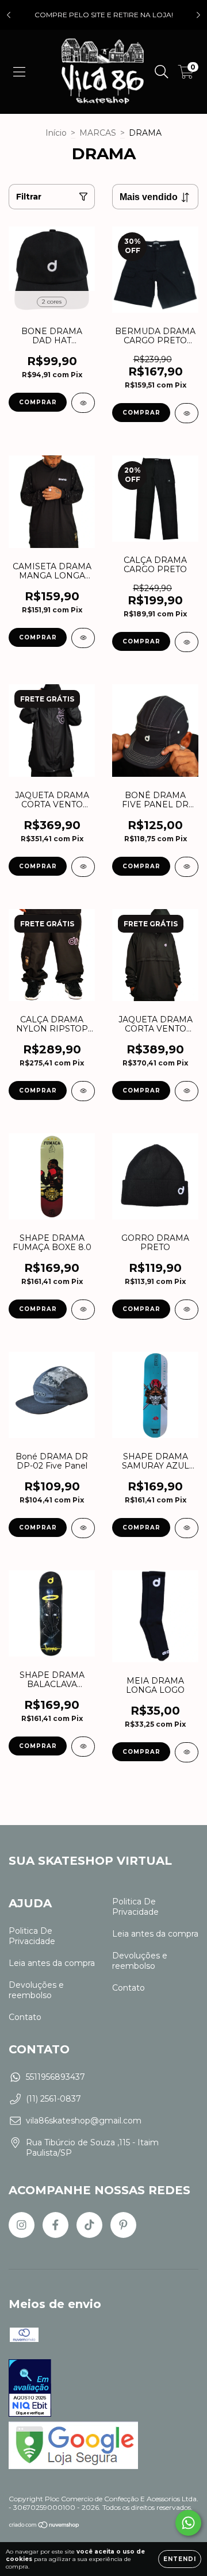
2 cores (52, 302)
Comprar (38, 402)
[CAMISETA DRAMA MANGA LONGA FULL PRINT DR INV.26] (83, 638)
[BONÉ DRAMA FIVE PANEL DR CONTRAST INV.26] (187, 867)
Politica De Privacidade (32, 1936)
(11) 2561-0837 (53, 2099)
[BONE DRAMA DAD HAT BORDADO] (83, 403)
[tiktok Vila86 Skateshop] (89, 2225)
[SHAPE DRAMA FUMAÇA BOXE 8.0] (83, 1310)
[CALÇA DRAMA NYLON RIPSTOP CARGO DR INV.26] (83, 1091)
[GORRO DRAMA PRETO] (187, 1310)
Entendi (180, 2559)
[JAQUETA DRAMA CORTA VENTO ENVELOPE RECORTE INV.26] (187, 1091)
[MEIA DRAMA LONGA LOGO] (187, 1752)
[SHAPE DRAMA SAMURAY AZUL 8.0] (187, 1528)
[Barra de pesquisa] (162, 72)
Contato (25, 2017)
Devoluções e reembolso (36, 1990)
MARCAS (98, 133)
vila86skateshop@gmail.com (84, 2121)
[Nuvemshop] (45, 2526)
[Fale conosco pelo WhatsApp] (188, 2523)
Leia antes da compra (52, 1963)
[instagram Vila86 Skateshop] (22, 2225)
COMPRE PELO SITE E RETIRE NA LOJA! (104, 15)
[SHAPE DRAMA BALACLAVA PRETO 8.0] (83, 1747)
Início (56, 133)
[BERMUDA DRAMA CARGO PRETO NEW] (187, 413)
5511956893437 (55, 2077)
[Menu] (19, 72)
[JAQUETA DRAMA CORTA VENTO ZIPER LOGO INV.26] (83, 867)
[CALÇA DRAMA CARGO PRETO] (187, 642)
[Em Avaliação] (30, 2389)
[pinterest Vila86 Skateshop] (123, 2225)
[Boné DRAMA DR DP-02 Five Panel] (83, 1528)
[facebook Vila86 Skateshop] (55, 2225)
